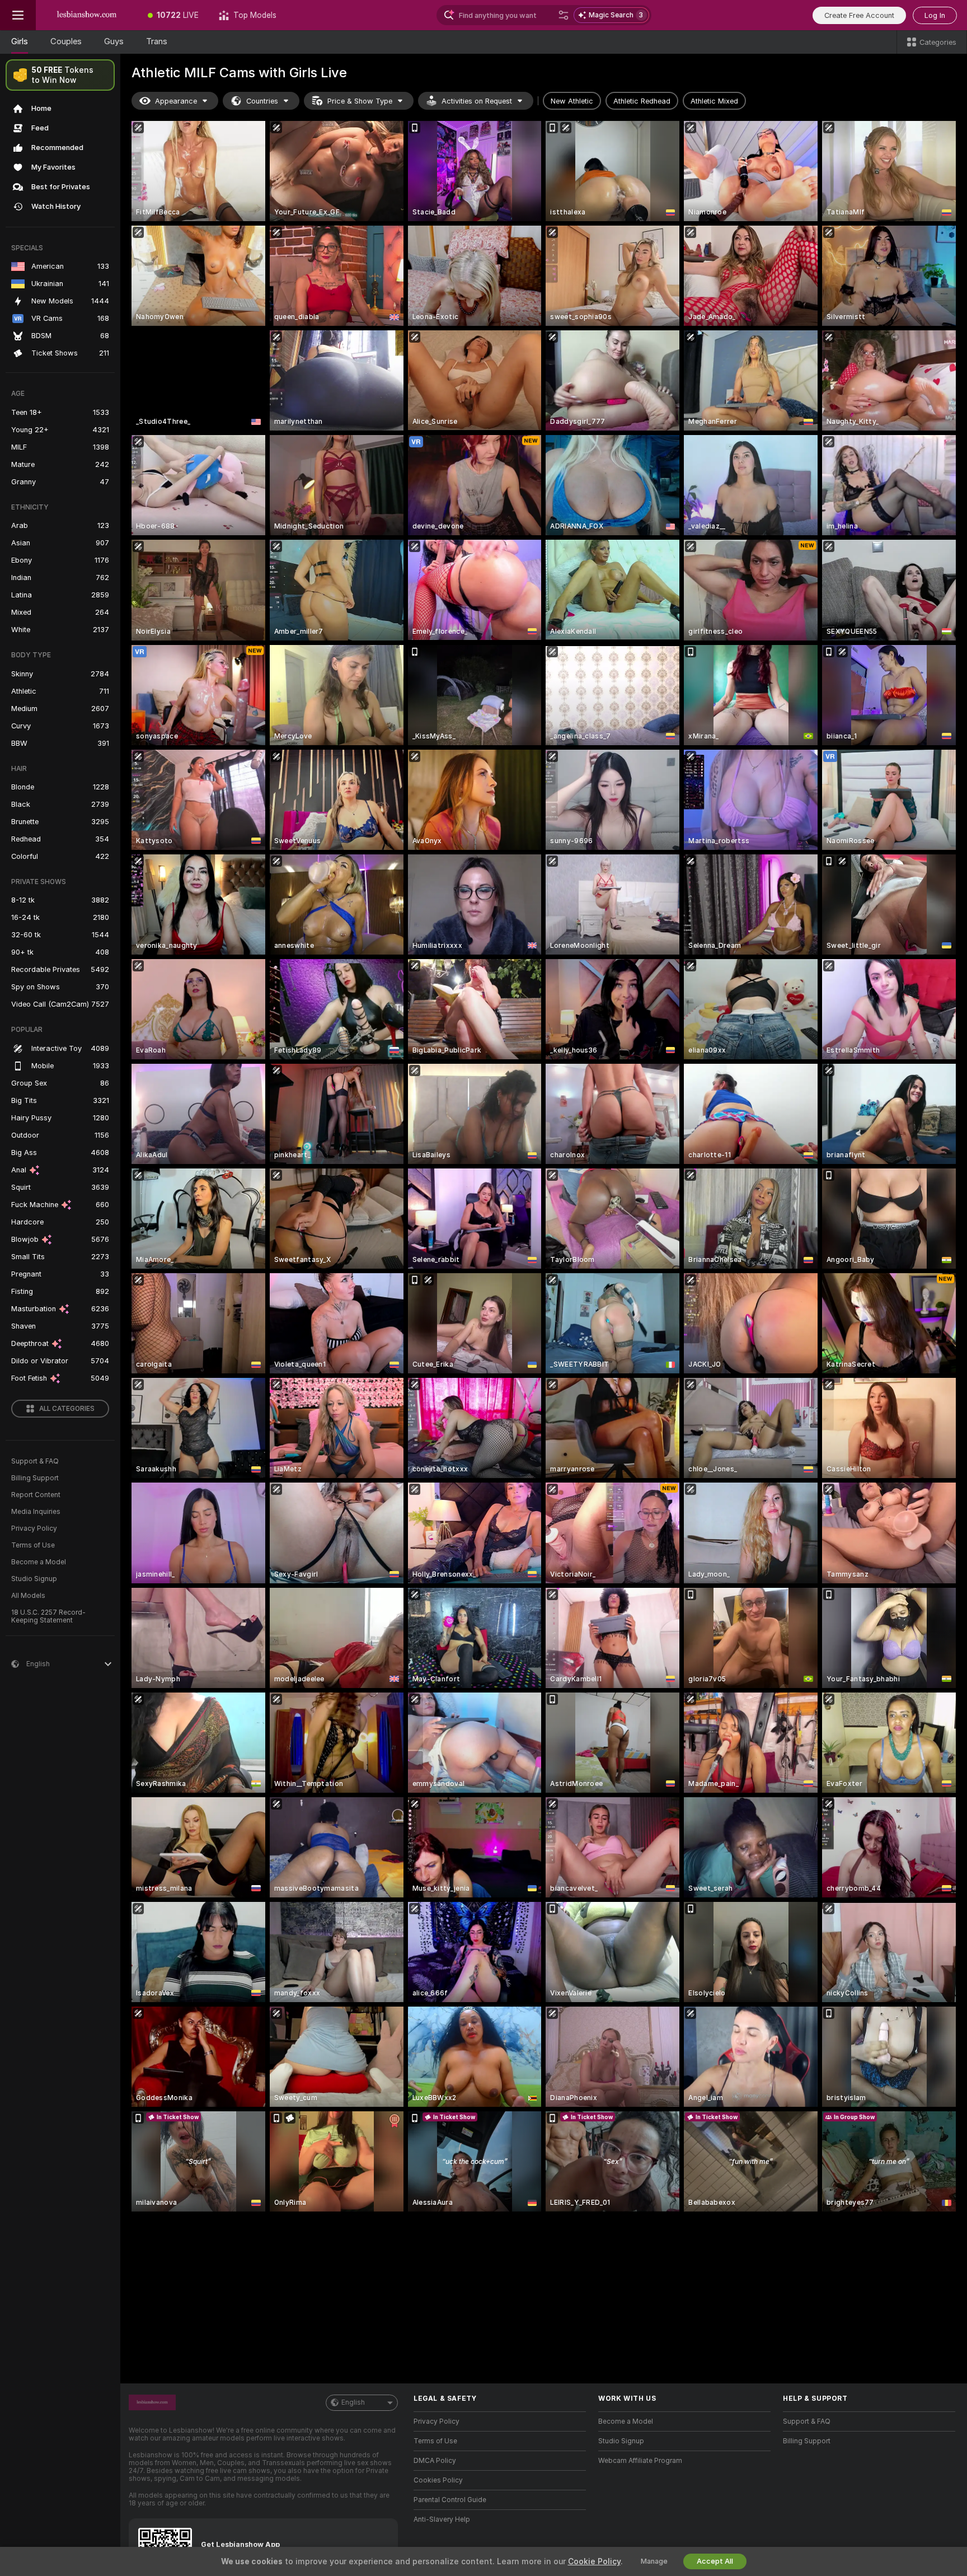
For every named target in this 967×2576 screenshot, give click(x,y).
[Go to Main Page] (87, 15)
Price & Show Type (360, 101)
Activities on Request (477, 101)
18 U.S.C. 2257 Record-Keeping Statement (48, 1616)
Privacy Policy (34, 1528)
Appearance (176, 101)
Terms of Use (33, 1545)
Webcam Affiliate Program (640, 2461)
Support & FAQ (35, 1461)
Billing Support (35, 1478)
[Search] (564, 15)
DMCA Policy (435, 2461)
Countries (262, 101)
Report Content (36, 1495)
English (353, 2402)
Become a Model (39, 1562)
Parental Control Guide (450, 2500)
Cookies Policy (438, 2480)
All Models (28, 1596)
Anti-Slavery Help (442, 2519)
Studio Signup (34, 1579)
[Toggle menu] (18, 15)
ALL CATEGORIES (67, 1409)
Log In (935, 15)
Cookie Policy (594, 2561)
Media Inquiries (36, 1512)
